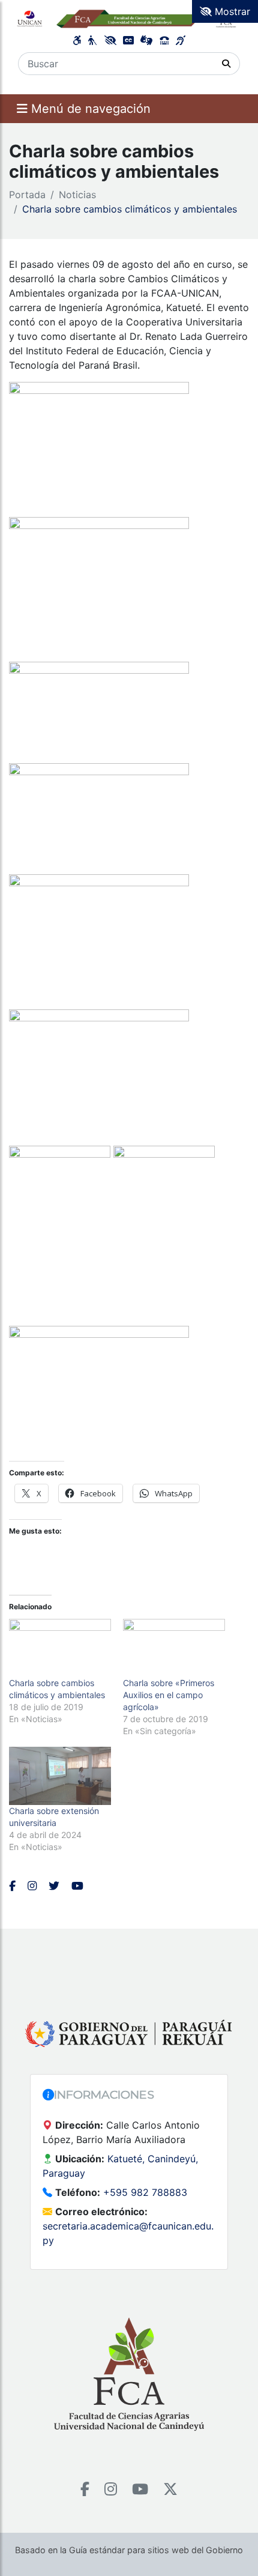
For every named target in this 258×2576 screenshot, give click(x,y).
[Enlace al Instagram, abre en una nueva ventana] (32, 1886)
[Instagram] (111, 2489)
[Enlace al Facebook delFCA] (12, 1886)
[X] (170, 2489)
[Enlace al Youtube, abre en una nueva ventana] (77, 1886)
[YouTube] (140, 2489)
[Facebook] (85, 2489)
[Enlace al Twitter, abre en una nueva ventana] (54, 1886)
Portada (27, 195)
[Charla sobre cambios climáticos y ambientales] (60, 1648)
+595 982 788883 (145, 2192)
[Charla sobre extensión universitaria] (60, 1776)
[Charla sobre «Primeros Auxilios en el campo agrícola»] (174, 1648)
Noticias (77, 195)
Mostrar (231, 11)
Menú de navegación (89, 109)
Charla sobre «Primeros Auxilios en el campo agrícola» (169, 1695)
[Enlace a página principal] (129, 18)
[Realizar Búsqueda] (226, 64)
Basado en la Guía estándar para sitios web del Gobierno (129, 2550)
